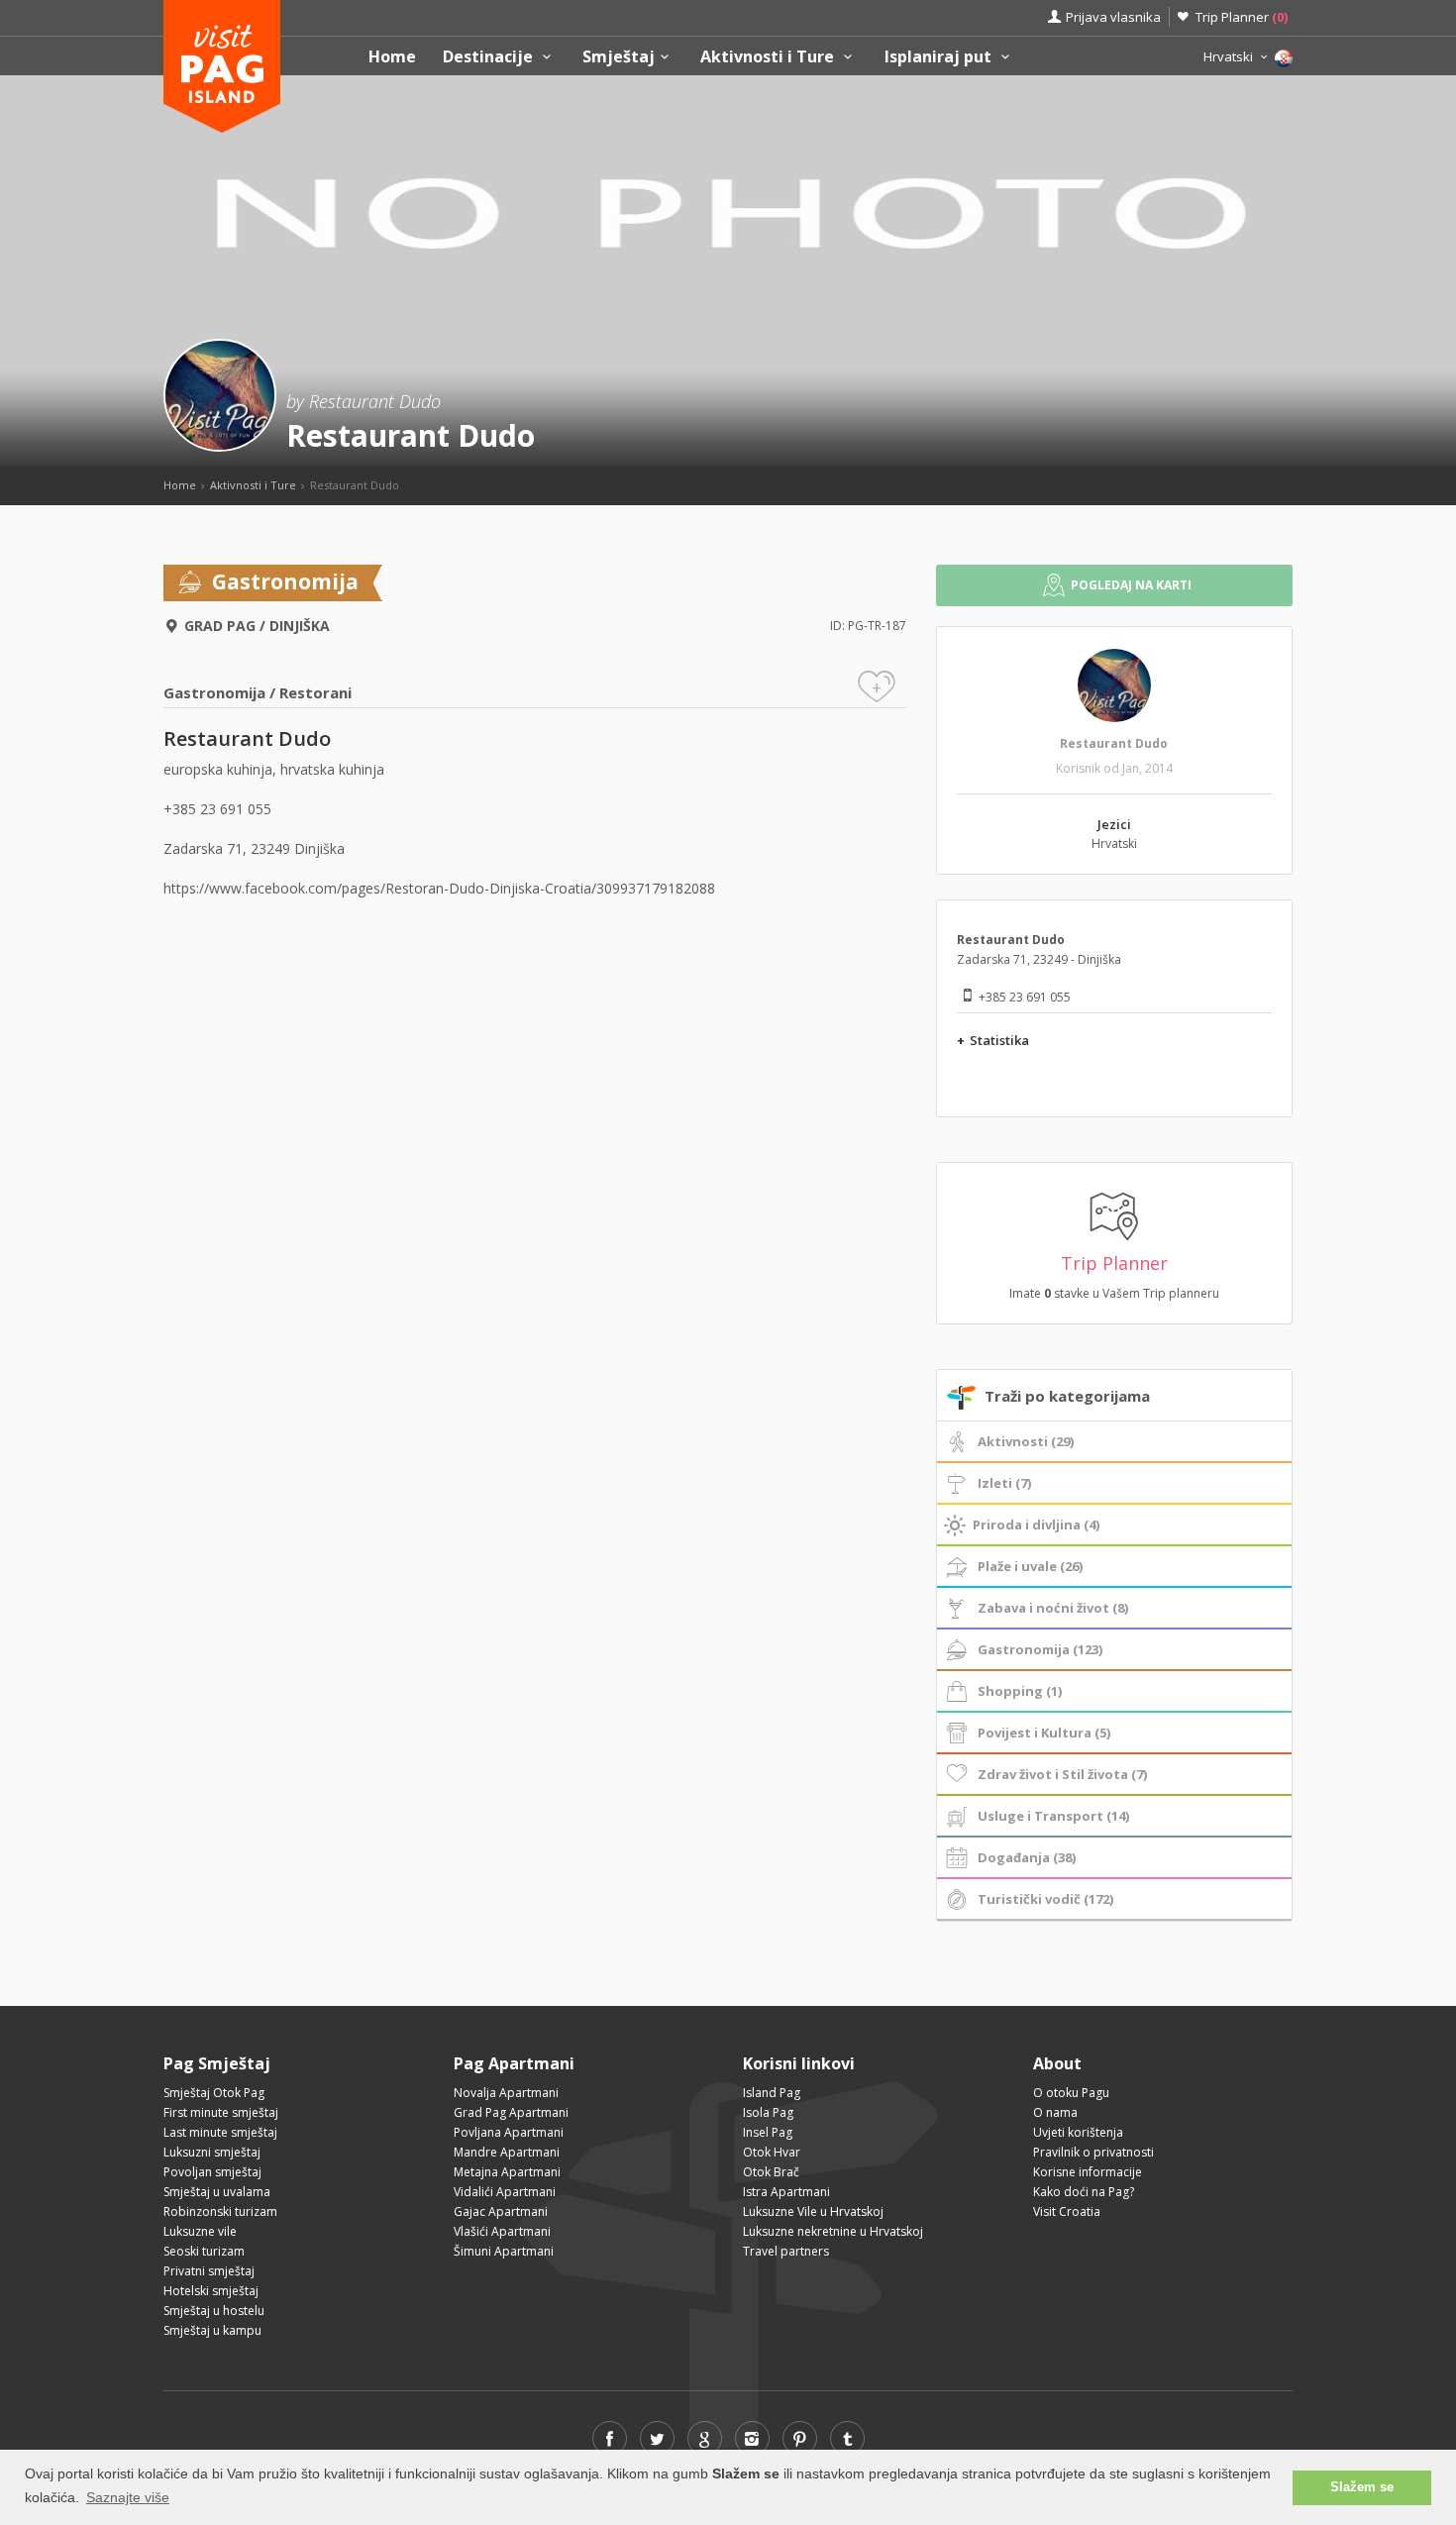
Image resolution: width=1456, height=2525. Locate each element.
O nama (1055, 2112)
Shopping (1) (1020, 1691)
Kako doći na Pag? (1084, 2192)
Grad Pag (220, 626)
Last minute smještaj (220, 2132)
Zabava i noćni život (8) (1053, 1608)
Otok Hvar (772, 2152)
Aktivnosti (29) (1026, 1441)
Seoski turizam (204, 2251)
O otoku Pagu (1071, 2093)
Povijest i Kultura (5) (1044, 1733)
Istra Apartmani (786, 2192)
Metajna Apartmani (507, 2172)
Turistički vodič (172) (1045, 1899)
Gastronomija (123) (1040, 1649)
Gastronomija (214, 692)
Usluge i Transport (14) (1053, 1816)
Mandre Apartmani (507, 2152)
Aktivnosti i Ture (769, 57)
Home (392, 57)
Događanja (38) (1027, 1857)
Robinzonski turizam (220, 2211)
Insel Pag (768, 2132)
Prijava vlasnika (1113, 17)
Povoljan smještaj (212, 2172)
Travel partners (786, 2251)
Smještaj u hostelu (214, 2311)
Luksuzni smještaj (212, 2152)
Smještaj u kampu (212, 2330)
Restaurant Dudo (1114, 743)
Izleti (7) (1004, 1483)
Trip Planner (1242, 17)
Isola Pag (768, 2112)
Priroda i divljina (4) (1036, 1525)
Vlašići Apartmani (502, 2231)
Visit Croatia (1067, 2211)
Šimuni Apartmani (504, 2251)
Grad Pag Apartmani (511, 2112)
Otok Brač (771, 2172)
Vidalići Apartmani (505, 2192)
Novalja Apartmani (506, 2093)
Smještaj (619, 57)
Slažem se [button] (1362, 2487)
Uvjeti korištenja (1078, 2132)
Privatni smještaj (209, 2271)
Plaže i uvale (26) (1030, 1566)
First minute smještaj (221, 2112)
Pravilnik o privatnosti (1093, 2152)
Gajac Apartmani (501, 2211)
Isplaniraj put (940, 57)
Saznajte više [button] (128, 2497)
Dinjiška (300, 626)
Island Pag (772, 2093)
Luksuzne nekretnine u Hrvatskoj (833, 2231)
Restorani (315, 692)
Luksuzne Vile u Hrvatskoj (813, 2211)
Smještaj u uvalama (217, 2192)
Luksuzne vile (200, 2231)
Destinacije (490, 57)
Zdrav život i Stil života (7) (1062, 1774)
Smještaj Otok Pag (214, 2093)
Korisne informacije (1088, 2172)
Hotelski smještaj (211, 2291)
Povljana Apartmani (509, 2132)
